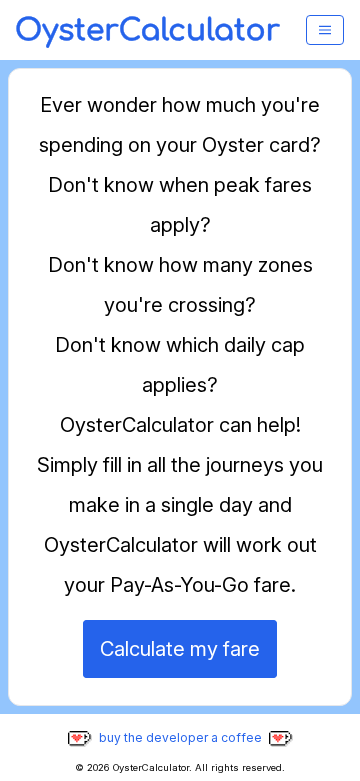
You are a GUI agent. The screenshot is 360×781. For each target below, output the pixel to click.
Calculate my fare (180, 649)
